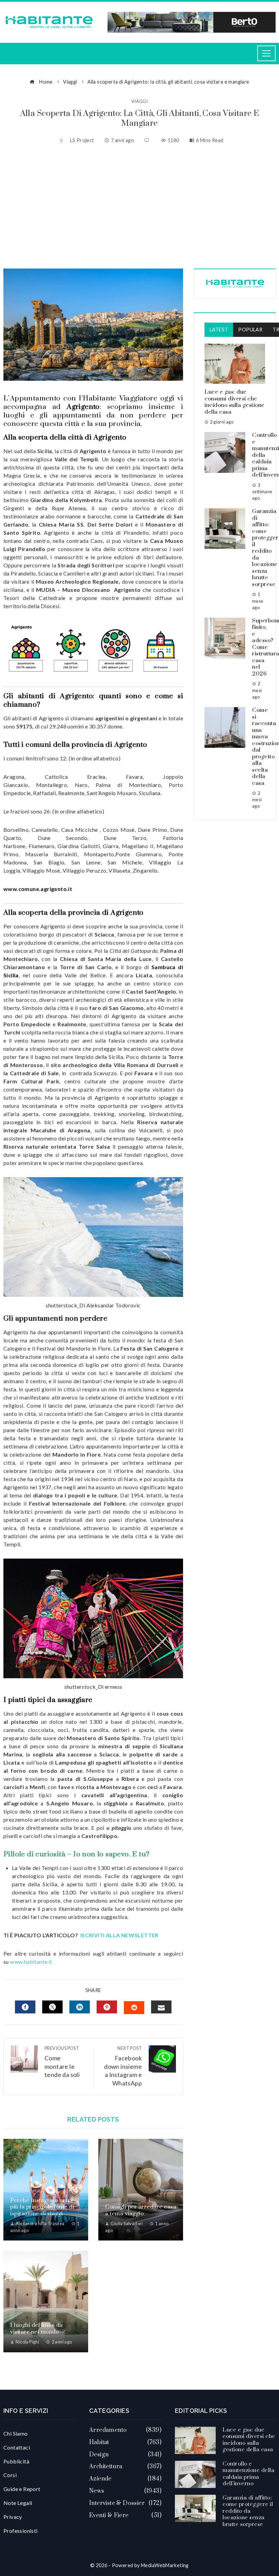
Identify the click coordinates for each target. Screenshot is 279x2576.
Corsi (10, 2475)
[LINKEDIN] (80, 2007)
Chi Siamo (16, 2433)
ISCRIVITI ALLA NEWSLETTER (120, 1935)
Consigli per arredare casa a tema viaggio (141, 2210)
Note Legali (18, 2503)
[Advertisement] (139, 207)
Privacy (13, 2517)
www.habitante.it (31, 1962)
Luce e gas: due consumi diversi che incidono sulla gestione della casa (235, 402)
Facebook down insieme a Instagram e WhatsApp (123, 2066)
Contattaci (17, 2447)
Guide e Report (22, 2489)
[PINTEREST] (107, 2007)
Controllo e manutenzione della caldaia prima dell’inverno (248, 2474)
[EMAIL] (161, 2007)
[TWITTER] (52, 2007)
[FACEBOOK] (25, 2007)
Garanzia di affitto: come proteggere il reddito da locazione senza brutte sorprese (248, 2511)
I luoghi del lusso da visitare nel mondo (37, 2329)
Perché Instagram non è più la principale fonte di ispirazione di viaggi (42, 2207)
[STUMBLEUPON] (134, 2008)
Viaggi (139, 101)
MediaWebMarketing (165, 2565)
